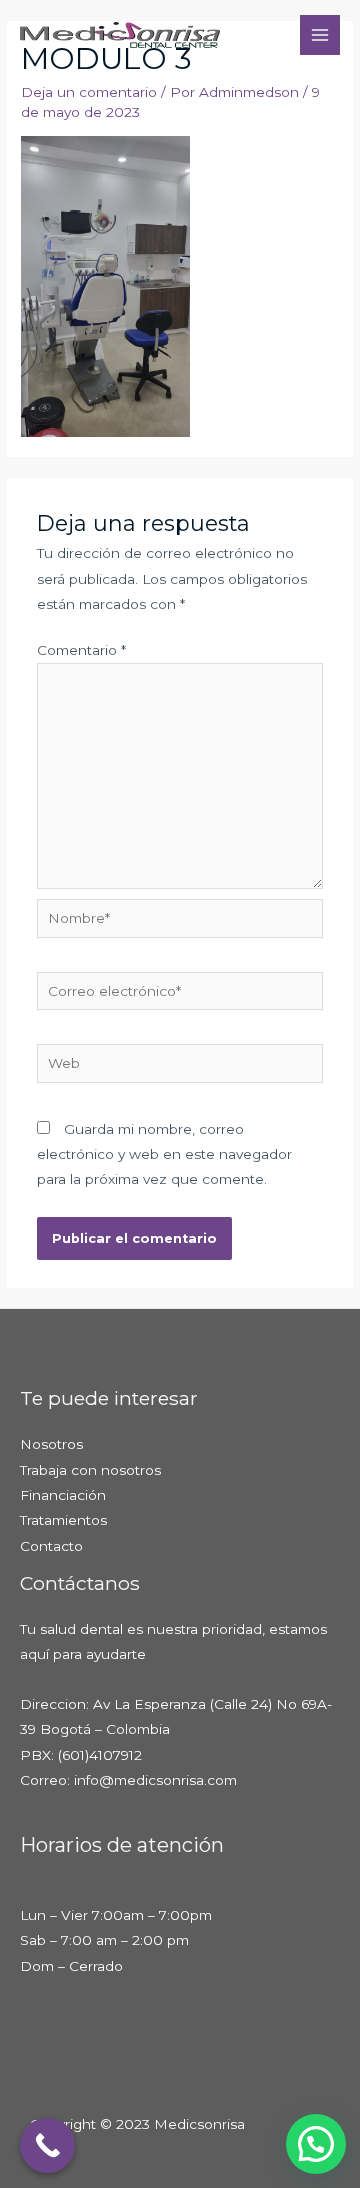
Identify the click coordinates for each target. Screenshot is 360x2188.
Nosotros (51, 1444)
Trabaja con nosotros (90, 1470)
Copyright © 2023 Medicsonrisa (137, 2124)
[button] (316, 2144)
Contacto (51, 1546)
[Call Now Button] (47, 2145)
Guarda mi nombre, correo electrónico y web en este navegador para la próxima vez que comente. (164, 1154)
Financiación (63, 1495)
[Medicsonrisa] (120, 35)
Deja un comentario (89, 92)
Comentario (81, 650)
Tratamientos (63, 1520)
